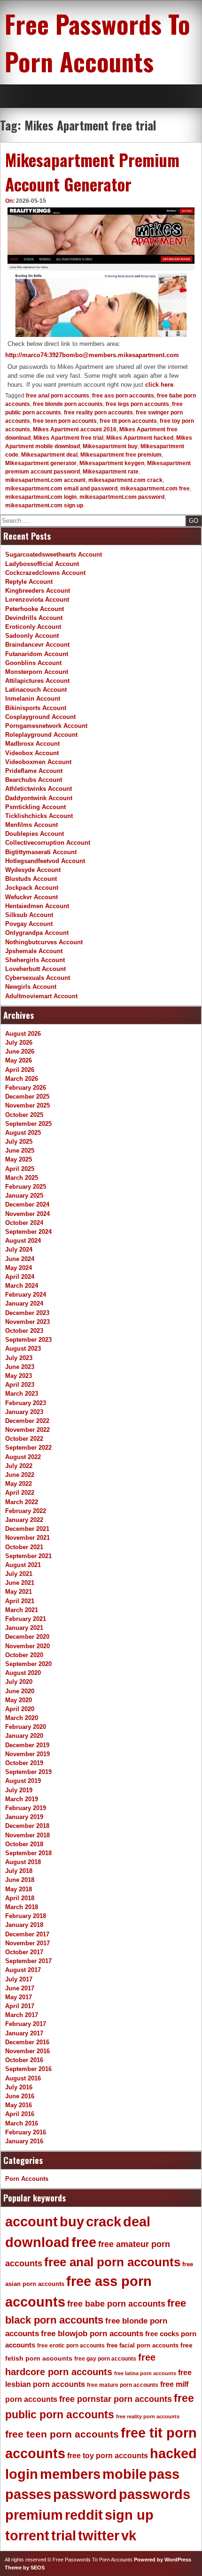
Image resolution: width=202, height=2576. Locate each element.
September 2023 (28, 1340)
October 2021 (24, 1547)
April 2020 (20, 1709)
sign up (129, 2515)
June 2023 (20, 1367)
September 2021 (28, 1556)
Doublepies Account (35, 834)
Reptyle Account (29, 582)
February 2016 (26, 2132)
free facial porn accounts (143, 2345)
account (31, 2222)
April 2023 (20, 1385)
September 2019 (28, 1772)
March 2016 (22, 2123)
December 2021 (27, 1529)
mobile (124, 2474)
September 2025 (28, 1124)
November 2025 (27, 1105)
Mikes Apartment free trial (68, 438)
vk (129, 2536)
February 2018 (26, 1916)
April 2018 (20, 1898)
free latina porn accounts (145, 2373)
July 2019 (19, 1790)
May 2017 (19, 1997)
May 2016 (19, 2105)
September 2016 (28, 2069)
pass (164, 2474)
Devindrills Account (34, 618)
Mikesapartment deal (49, 455)
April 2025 (20, 1169)
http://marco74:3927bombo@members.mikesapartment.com (92, 355)
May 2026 (19, 1060)
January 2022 (24, 1520)
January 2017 (24, 2033)
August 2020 (23, 1673)
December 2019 (27, 1745)
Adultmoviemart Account (41, 996)
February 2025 (26, 1187)
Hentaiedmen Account (37, 906)
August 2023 (23, 1349)
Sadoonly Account (32, 636)
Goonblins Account (33, 663)
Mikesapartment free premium (121, 455)
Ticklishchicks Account (39, 816)
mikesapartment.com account (45, 480)
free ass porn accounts (123, 396)
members (70, 2474)
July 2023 (19, 1358)
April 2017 (20, 2006)
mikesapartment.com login (41, 497)
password (85, 2494)
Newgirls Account (31, 987)
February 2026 (26, 1088)
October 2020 (24, 1655)
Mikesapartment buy (110, 446)
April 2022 (20, 1493)
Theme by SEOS (25, 2568)
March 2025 (22, 1178)
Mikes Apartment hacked (140, 438)
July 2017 (19, 1979)
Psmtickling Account (35, 807)
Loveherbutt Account (35, 969)
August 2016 (23, 2078)
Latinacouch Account (36, 690)
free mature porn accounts (123, 2385)
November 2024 (27, 1214)
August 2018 (23, 1862)
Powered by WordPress (163, 2560)
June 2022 (20, 1475)
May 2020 (19, 1700)
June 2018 (20, 1880)
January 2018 (24, 1925)
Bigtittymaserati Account (41, 852)
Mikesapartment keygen (112, 463)
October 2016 (24, 2060)
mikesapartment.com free (155, 489)
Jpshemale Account (34, 951)
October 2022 (24, 1439)
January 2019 (24, 1817)
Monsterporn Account (37, 672)
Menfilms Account (31, 825)
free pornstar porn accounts (116, 2399)
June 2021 (20, 1583)
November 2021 (27, 1538)
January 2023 (24, 1412)
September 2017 (28, 1961)
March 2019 (22, 1799)
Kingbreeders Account (38, 591)
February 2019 (26, 1808)
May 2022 (19, 1484)
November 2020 (27, 1646)
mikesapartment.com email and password (61, 489)
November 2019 (27, 1754)
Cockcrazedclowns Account (45, 573)
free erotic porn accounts (71, 2345)
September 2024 (28, 1232)
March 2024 (22, 1286)
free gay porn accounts (105, 2359)
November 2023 (27, 1322)
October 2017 (24, 1952)
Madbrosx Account (32, 744)
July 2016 (19, 2087)
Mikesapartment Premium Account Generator (92, 172)
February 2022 (26, 1511)
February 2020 (26, 1727)
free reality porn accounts (98, 413)
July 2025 (19, 1142)
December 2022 (27, 1421)
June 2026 (20, 1051)
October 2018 (24, 1844)
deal (137, 2222)
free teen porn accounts (65, 421)
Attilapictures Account (37, 681)
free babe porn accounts (116, 2304)
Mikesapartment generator (41, 463)
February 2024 (26, 1295)
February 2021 (26, 1619)
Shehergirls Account (35, 960)
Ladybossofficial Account (42, 564)
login (22, 2474)
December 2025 (27, 1097)
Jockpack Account (32, 888)
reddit (84, 2515)
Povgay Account (29, 924)
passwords (155, 2494)
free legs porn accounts (137, 404)
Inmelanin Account (33, 699)
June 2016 (20, 2096)
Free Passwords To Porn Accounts (97, 42)
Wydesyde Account (33, 870)
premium (34, 2515)
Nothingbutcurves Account (44, 942)
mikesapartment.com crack (125, 480)
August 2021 (23, 1565)
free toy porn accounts (108, 2455)
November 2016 (27, 2051)
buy (72, 2222)
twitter (99, 2536)
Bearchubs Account (34, 780)
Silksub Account (29, 915)
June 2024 (20, 1259)
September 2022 (28, 1448)
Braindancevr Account (37, 645)
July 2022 (19, 1466)
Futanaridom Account (37, 654)
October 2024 (24, 1223)
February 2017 (26, 2024)
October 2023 (24, 1331)
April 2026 (20, 1070)
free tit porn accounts (128, 421)
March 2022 (22, 1502)
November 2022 (27, 1430)
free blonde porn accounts (68, 404)
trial (64, 2536)
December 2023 (27, 1313)
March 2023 (22, 1394)
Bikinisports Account (36, 708)
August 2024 (23, 1241)
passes (28, 2494)
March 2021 (22, 1610)
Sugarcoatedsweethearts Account (54, 554)
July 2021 (19, 1574)
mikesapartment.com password (122, 497)
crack (104, 2222)
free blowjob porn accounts (92, 2334)
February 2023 (26, 1403)
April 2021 (20, 1601)
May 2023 (19, 1376)
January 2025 (24, 1196)
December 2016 (27, 2042)
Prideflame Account (34, 771)
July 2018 (19, 1871)
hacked (173, 2454)
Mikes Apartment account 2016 (75, 429)
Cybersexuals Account (38, 978)
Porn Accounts (27, 2179)
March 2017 (22, 2015)
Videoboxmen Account (38, 762)
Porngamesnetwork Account (46, 726)
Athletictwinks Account (39, 789)
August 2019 (23, 1781)
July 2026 (19, 1043)
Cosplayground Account (40, 717)
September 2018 (28, 1853)
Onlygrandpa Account (37, 933)
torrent (27, 2536)
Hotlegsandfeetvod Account (45, 861)
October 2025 (24, 1115)
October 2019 (24, 1763)
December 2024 (27, 1204)
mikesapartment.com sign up (44, 505)
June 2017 (20, 1988)
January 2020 (24, 1736)
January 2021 (24, 1628)
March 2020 (22, 1718)
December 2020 (27, 1637)
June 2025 (20, 1150)
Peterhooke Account (35, 609)
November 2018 (27, 1835)
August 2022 (23, 1457)
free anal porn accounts (58, 396)
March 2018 (22, 1907)
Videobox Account (32, 753)
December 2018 (27, 1826)
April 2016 (20, 2114)
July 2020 (19, 1682)
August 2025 (23, 1133)
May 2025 (19, 1159)
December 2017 (27, 1934)
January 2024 (24, 1303)
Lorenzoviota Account (37, 600)
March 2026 (22, 1079)
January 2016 (24, 2141)
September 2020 (28, 1664)
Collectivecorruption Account (48, 843)
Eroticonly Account (33, 627)
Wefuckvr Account (31, 897)
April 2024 (20, 1277)
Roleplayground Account (41, 735)
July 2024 (19, 1250)
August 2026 (23, 1034)
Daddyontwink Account (39, 798)
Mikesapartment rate (111, 472)
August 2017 (23, 1970)
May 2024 (19, 1268)
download (37, 2242)
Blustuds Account (31, 879)
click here (159, 385)
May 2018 (19, 1889)
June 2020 (20, 1691)
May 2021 (19, 1592)
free (84, 2242)
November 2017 (27, 1943)
